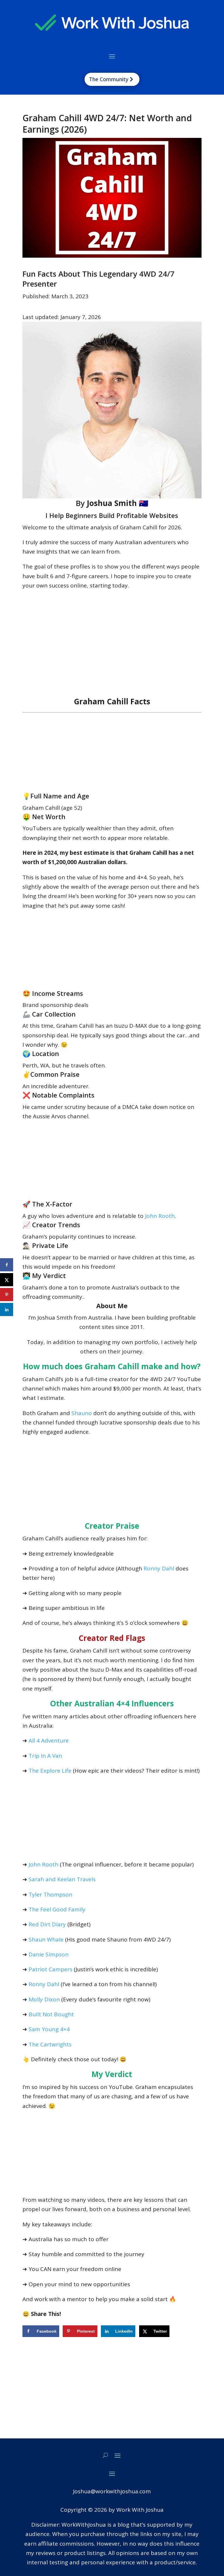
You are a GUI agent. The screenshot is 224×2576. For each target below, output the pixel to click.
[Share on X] (7, 1280)
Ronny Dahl (159, 1568)
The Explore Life (50, 1771)
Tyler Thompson (50, 1894)
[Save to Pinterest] (7, 1295)
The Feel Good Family (57, 1909)
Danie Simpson (49, 1954)
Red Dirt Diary (47, 1924)
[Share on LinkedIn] (7, 1309)
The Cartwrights (49, 2044)
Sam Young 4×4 (49, 2029)
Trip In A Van (45, 1756)
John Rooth (160, 1216)
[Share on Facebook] (7, 1265)
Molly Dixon (44, 1999)
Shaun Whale (46, 1939)
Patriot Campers (50, 1969)
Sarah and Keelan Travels (62, 1879)
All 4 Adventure (49, 1741)
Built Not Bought (51, 2014)
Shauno (82, 1413)
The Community (109, 79)
